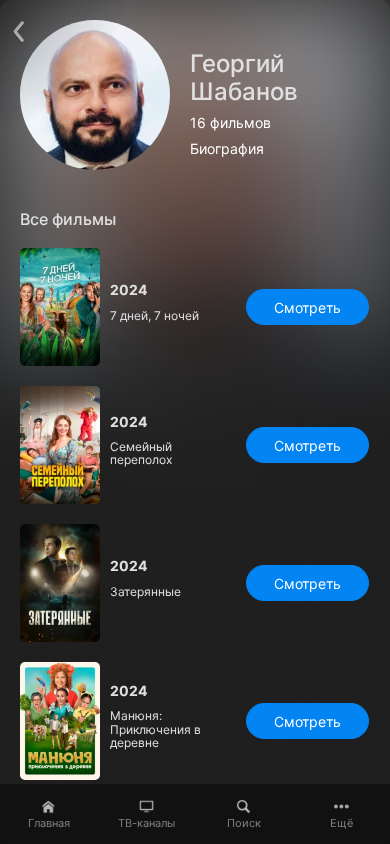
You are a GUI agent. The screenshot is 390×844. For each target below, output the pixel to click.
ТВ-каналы (146, 823)
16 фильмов (230, 123)
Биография (227, 149)
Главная (49, 823)
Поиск (244, 823)
